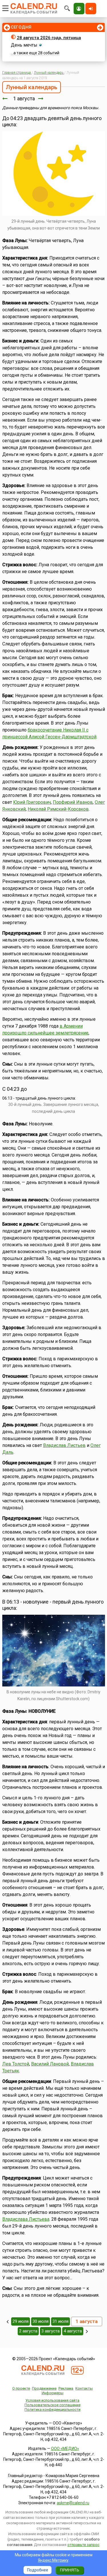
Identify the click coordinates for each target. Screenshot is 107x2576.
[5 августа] (87, 2331)
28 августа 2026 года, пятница (49, 38)
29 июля (21, 2321)
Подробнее (38, 2570)
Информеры (53, 2393)
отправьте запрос (83, 2545)
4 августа (73, 2331)
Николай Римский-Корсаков (58, 809)
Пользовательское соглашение (53, 2405)
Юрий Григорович (32, 802)
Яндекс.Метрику (53, 2560)
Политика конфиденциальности (53, 2409)
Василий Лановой (50, 2064)
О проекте (21, 2388)
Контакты (84, 2388)
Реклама (66, 2388)
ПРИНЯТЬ (69, 2570)
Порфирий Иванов (73, 802)
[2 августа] (41, 98)
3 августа (51, 2331)
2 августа (28, 2331)
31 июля (60, 2321)
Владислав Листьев (64, 1445)
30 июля (41, 2321)
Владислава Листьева (26, 2219)
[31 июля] (5, 98)
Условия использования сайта (52, 2400)
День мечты (24, 45)
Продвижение (44, 2388)
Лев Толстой (16, 2064)
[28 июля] (8, 2322)
